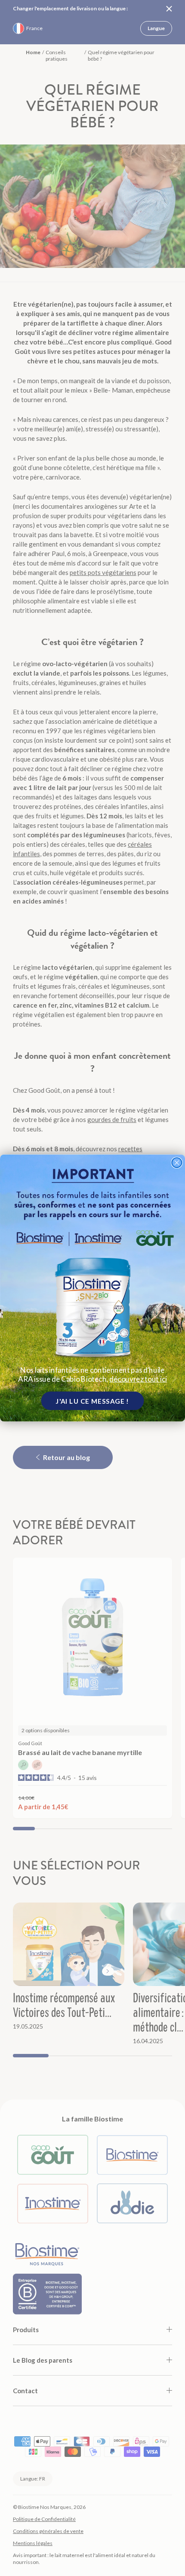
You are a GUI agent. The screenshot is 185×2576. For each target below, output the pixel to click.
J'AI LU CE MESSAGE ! (92, 1401)
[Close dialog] (177, 1163)
